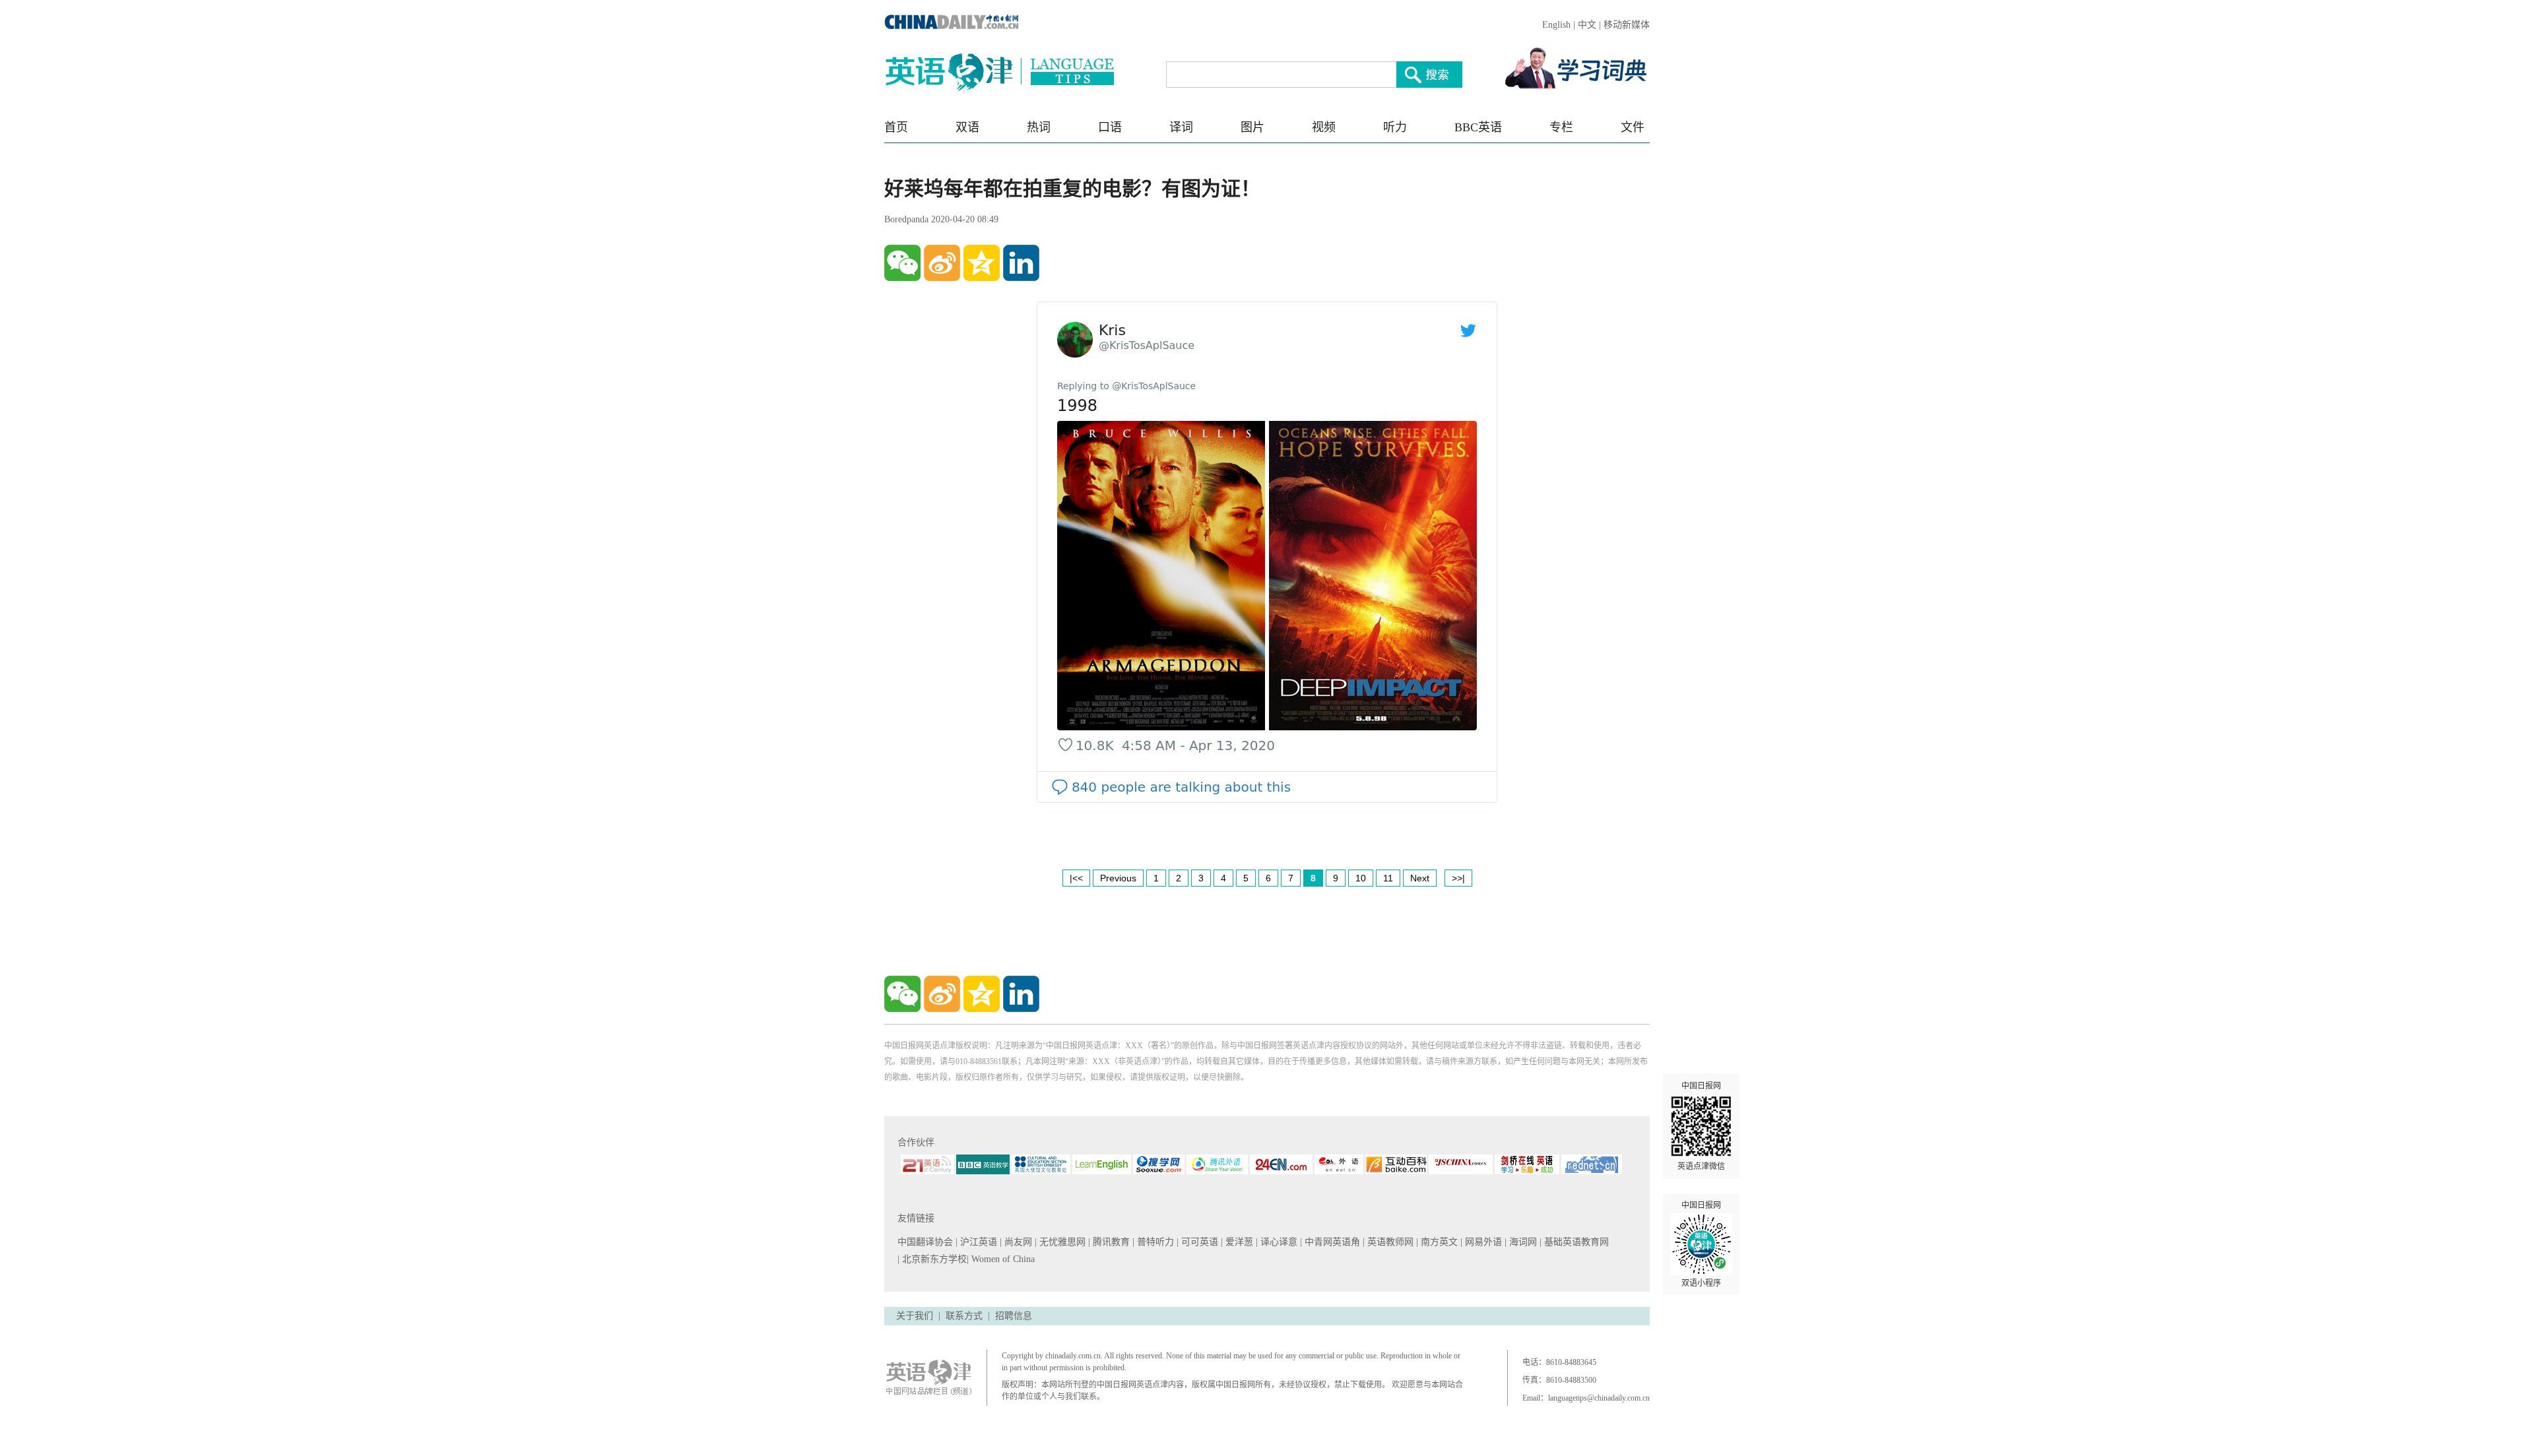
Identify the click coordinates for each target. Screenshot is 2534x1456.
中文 (1587, 25)
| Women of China (1001, 1259)
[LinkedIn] (1021, 263)
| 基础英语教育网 (1576, 1242)
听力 (1395, 127)
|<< (1076, 878)
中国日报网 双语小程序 (1701, 1244)
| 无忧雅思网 (1061, 1242)
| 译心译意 (1278, 1242)
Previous (1118, 878)
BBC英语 (1478, 127)
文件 (1633, 127)
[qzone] (982, 263)
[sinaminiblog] (942, 263)
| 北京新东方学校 (932, 1259)
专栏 (1561, 127)
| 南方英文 (1438, 1242)
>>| (1458, 878)
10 (1361, 878)
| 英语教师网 (1389, 1242)
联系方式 (964, 1316)
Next (1420, 878)
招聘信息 (1014, 1316)
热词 (1039, 127)
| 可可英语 (1199, 1242)
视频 (1324, 127)
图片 (1252, 127)
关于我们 (915, 1316)
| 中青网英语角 (1331, 1242)
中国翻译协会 (926, 1242)
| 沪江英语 (978, 1242)
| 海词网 (1522, 1242)
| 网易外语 (1482, 1242)
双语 (967, 127)
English (1556, 25)
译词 (1181, 127)
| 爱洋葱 (1238, 1242)
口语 (1110, 127)
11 (1388, 878)
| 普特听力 (1154, 1242)
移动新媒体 (1627, 25)
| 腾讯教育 (1110, 1242)
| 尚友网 (1017, 1242)
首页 (896, 127)
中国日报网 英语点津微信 (1701, 1126)
